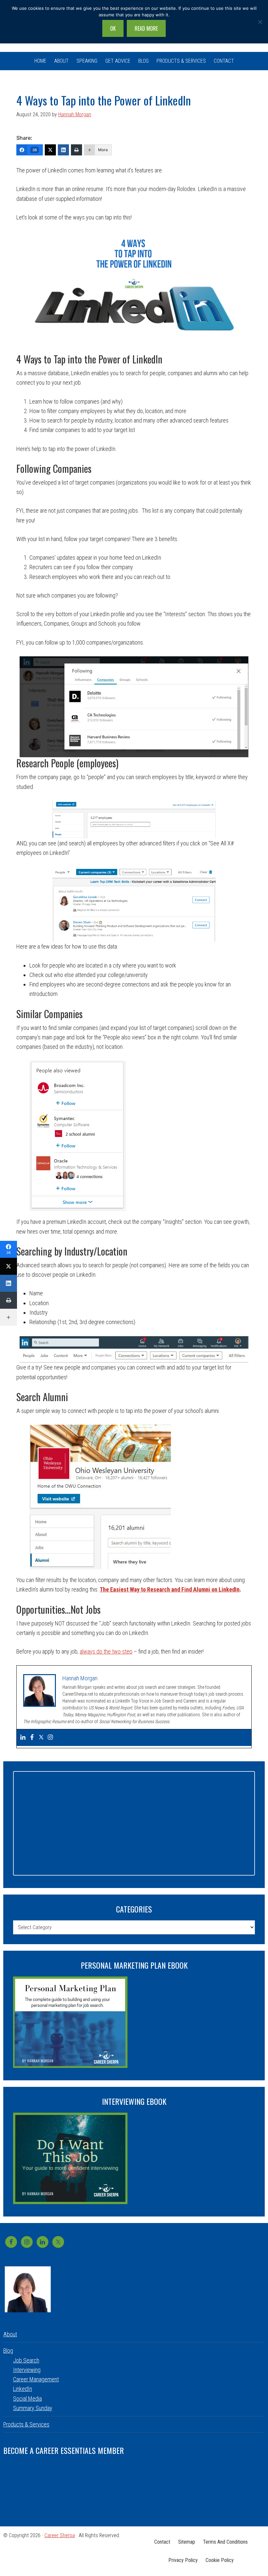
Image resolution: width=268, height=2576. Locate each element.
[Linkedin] (23, 1738)
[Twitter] (50, 150)
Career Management (36, 2379)
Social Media (27, 2399)
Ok (113, 28)
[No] (260, 22)
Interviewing (27, 2370)
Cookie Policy (220, 2560)
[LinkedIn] (63, 150)
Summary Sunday (33, 2408)
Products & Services (26, 2424)
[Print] (76, 150)
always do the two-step (106, 1651)
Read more (146, 28)
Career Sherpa (60, 2535)
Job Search (26, 2360)
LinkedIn (23, 2389)
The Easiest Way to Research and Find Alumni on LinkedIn (170, 1589)
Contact (162, 2542)
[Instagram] (50, 1738)
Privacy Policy (183, 2560)
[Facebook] (32, 1738)
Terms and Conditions (225, 2542)
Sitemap (187, 2542)
